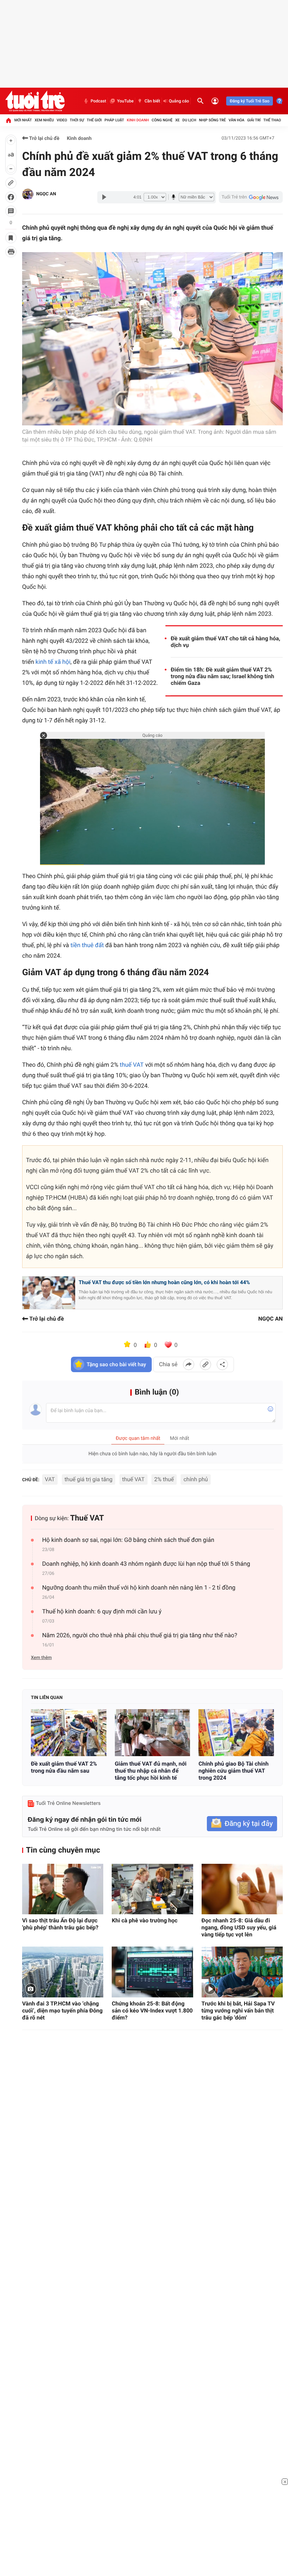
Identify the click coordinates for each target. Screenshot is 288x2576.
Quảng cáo (179, 101)
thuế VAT (132, 1065)
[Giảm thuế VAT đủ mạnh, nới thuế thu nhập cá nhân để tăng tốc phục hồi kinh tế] (153, 1733)
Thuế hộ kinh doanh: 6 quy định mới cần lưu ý (102, 1612)
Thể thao (272, 120)
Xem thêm (41, 1658)
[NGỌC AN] (28, 194)
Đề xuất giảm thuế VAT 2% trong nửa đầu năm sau (64, 1767)
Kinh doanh (138, 120)
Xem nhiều (44, 120)
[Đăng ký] (242, 1824)
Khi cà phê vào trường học (145, 1920)
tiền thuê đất (87, 945)
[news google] (251, 197)
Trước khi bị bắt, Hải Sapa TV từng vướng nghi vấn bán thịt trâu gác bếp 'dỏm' (238, 2011)
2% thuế (164, 1479)
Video (62, 120)
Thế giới (94, 120)
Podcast (98, 101)
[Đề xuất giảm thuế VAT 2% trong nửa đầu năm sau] (69, 1733)
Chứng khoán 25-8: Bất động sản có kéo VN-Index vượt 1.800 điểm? (152, 2011)
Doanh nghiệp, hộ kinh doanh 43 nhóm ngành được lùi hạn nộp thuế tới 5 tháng (146, 1564)
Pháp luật (114, 120)
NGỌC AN (46, 194)
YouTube (125, 101)
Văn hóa (237, 120)
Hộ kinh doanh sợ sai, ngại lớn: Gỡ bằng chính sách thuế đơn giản (128, 1540)
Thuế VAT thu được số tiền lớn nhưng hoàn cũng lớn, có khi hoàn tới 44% (164, 1282)
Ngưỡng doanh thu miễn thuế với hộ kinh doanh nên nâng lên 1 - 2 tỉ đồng (139, 1588)
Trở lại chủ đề (44, 139)
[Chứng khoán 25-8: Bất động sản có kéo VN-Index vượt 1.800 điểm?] (152, 1972)
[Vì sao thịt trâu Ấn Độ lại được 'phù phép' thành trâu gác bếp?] (63, 1889)
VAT (50, 1479)
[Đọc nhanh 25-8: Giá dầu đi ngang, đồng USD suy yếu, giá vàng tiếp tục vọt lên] (242, 1889)
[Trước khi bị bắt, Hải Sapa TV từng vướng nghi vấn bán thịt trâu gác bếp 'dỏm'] (242, 1972)
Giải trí (254, 120)
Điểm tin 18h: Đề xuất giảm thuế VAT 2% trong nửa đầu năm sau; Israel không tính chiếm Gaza (222, 676)
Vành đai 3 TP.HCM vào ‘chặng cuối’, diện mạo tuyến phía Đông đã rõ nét (62, 2011)
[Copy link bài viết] (205, 1364)
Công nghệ (162, 120)
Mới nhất (23, 120)
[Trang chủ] (8, 120)
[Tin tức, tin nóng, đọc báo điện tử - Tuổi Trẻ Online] (35, 101)
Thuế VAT (87, 1518)
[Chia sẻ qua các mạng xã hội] (222, 1364)
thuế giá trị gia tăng (89, 1479)
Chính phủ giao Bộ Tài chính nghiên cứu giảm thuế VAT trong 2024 (233, 1771)
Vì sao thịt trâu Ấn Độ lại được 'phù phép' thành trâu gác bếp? (60, 1924)
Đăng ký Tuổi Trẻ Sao (250, 101)
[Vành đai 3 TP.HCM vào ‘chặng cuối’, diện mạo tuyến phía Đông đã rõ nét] (63, 1972)
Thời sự (77, 120)
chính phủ (195, 1479)
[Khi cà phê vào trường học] (152, 1889)
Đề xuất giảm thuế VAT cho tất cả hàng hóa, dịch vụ (225, 642)
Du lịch (189, 120)
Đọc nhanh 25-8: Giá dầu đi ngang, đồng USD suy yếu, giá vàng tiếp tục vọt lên (239, 1927)
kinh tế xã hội (53, 662)
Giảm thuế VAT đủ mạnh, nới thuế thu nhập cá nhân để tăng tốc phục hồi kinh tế (151, 1771)
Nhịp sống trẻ (212, 120)
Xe (178, 120)
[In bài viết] (11, 252)
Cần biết (152, 101)
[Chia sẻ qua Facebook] (189, 1364)
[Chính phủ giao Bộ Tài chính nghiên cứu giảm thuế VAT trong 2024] (236, 1733)
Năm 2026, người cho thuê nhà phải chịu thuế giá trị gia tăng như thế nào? (140, 1636)
